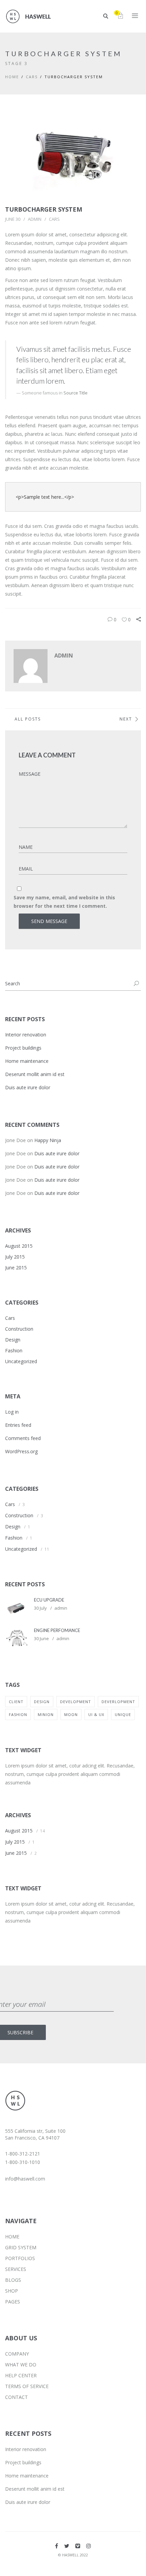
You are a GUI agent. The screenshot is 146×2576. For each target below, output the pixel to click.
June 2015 (16, 1268)
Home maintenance (27, 1061)
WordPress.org (21, 1451)
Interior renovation (26, 1035)
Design (13, 1340)
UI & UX (96, 1714)
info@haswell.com (25, 2179)
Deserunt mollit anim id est (35, 1074)
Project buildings (23, 1048)
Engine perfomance (57, 1630)
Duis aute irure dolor (28, 1087)
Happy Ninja (48, 1140)
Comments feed (23, 1438)
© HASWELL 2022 (73, 2555)
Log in (12, 1412)
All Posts (28, 719)
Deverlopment (118, 1702)
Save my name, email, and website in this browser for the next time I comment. (64, 902)
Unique (123, 1714)
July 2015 (15, 1257)
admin (35, 219)
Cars (32, 77)
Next (126, 719)
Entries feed (18, 1425)
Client (16, 1702)
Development (76, 1702)
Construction (19, 1329)
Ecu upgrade (49, 1600)
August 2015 (19, 1246)
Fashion (14, 1350)
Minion (46, 1714)
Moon (71, 1714)
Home (12, 77)
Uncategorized (21, 1361)
